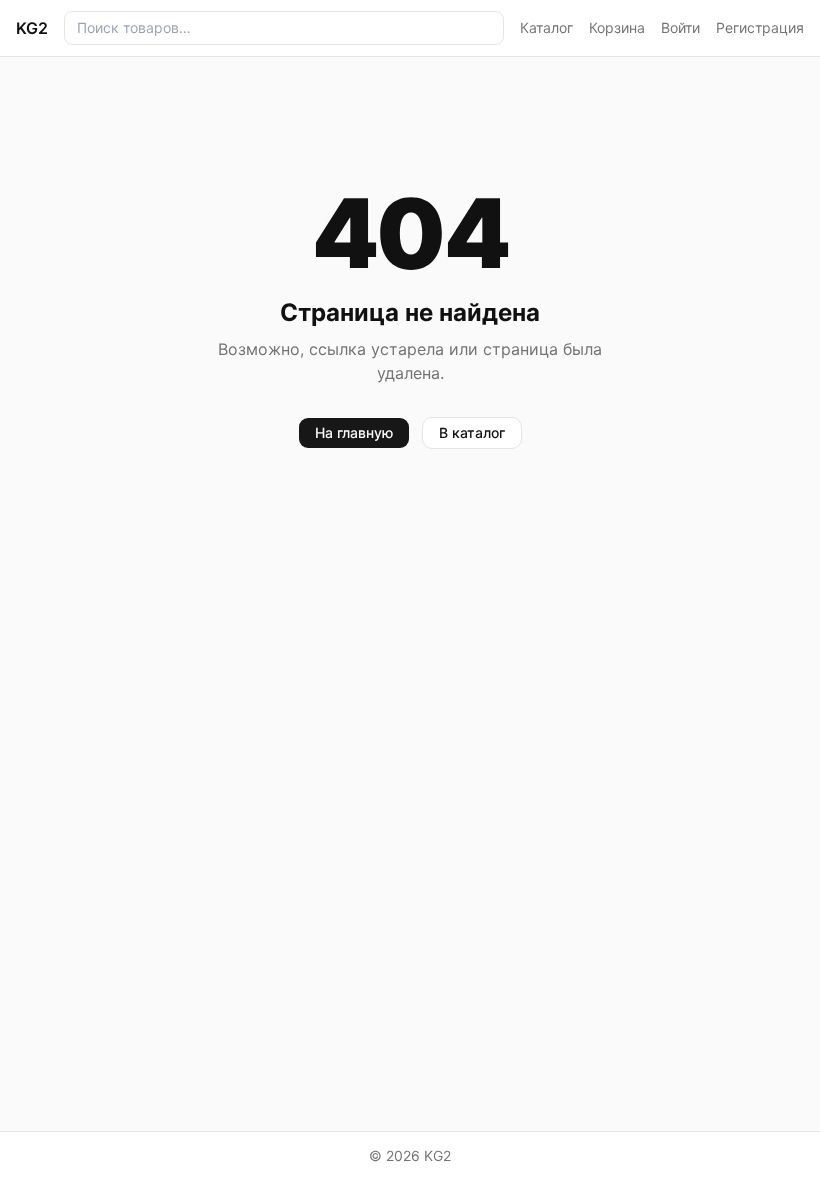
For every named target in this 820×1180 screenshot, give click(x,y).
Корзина (617, 27)
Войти (680, 27)
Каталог (546, 27)
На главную (354, 432)
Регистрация (760, 27)
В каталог (472, 432)
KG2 (32, 28)
